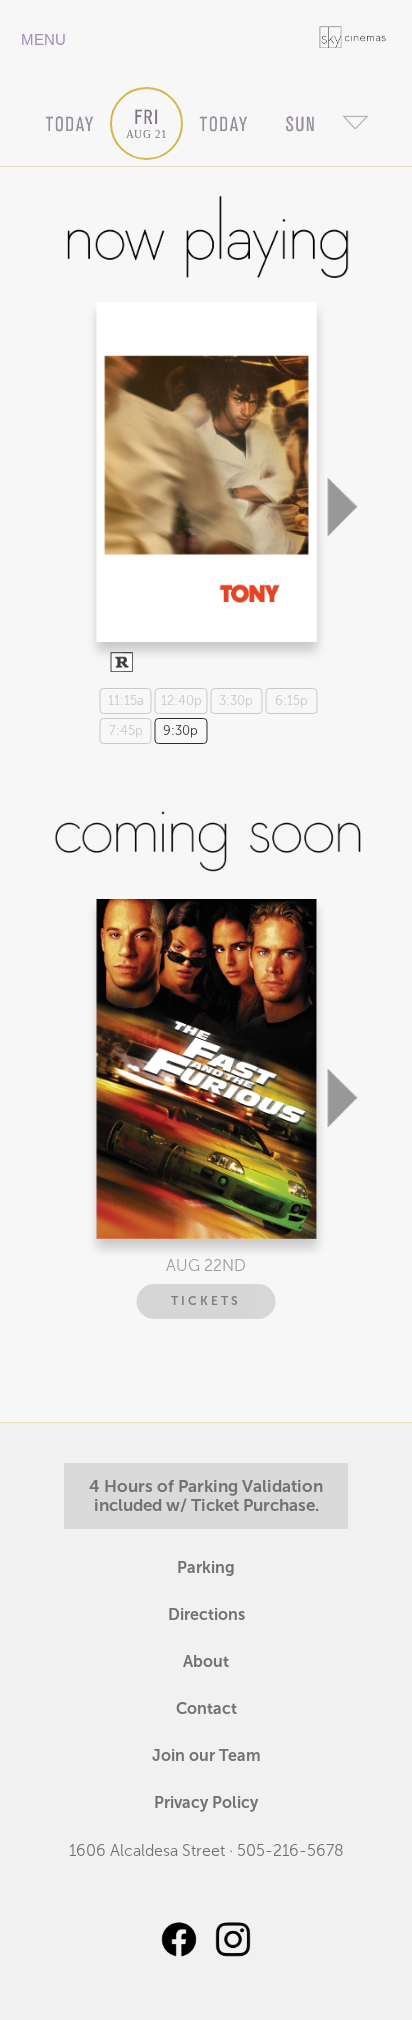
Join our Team (206, 1755)
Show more (203, 454)
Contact (206, 1708)
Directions (206, 1614)
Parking (206, 1567)
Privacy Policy (206, 1802)
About (206, 1661)
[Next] (342, 407)
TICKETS (206, 1301)
